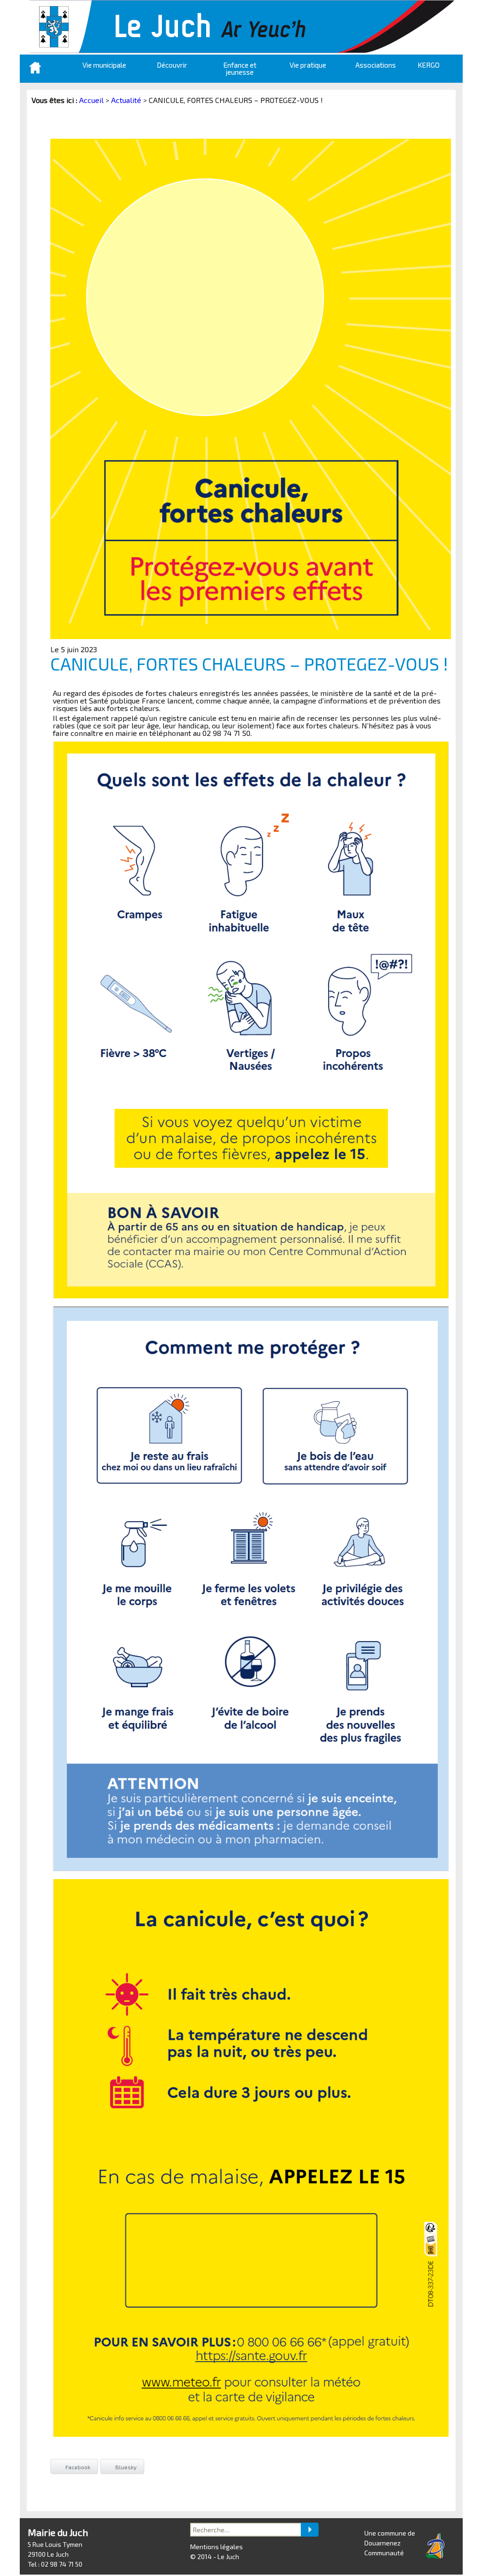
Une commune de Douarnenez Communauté (390, 2543)
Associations (376, 65)
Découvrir (172, 65)
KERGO (429, 65)
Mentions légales (217, 2547)
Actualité (126, 100)
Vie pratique (308, 65)
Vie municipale (104, 65)
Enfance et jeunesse (240, 68)
